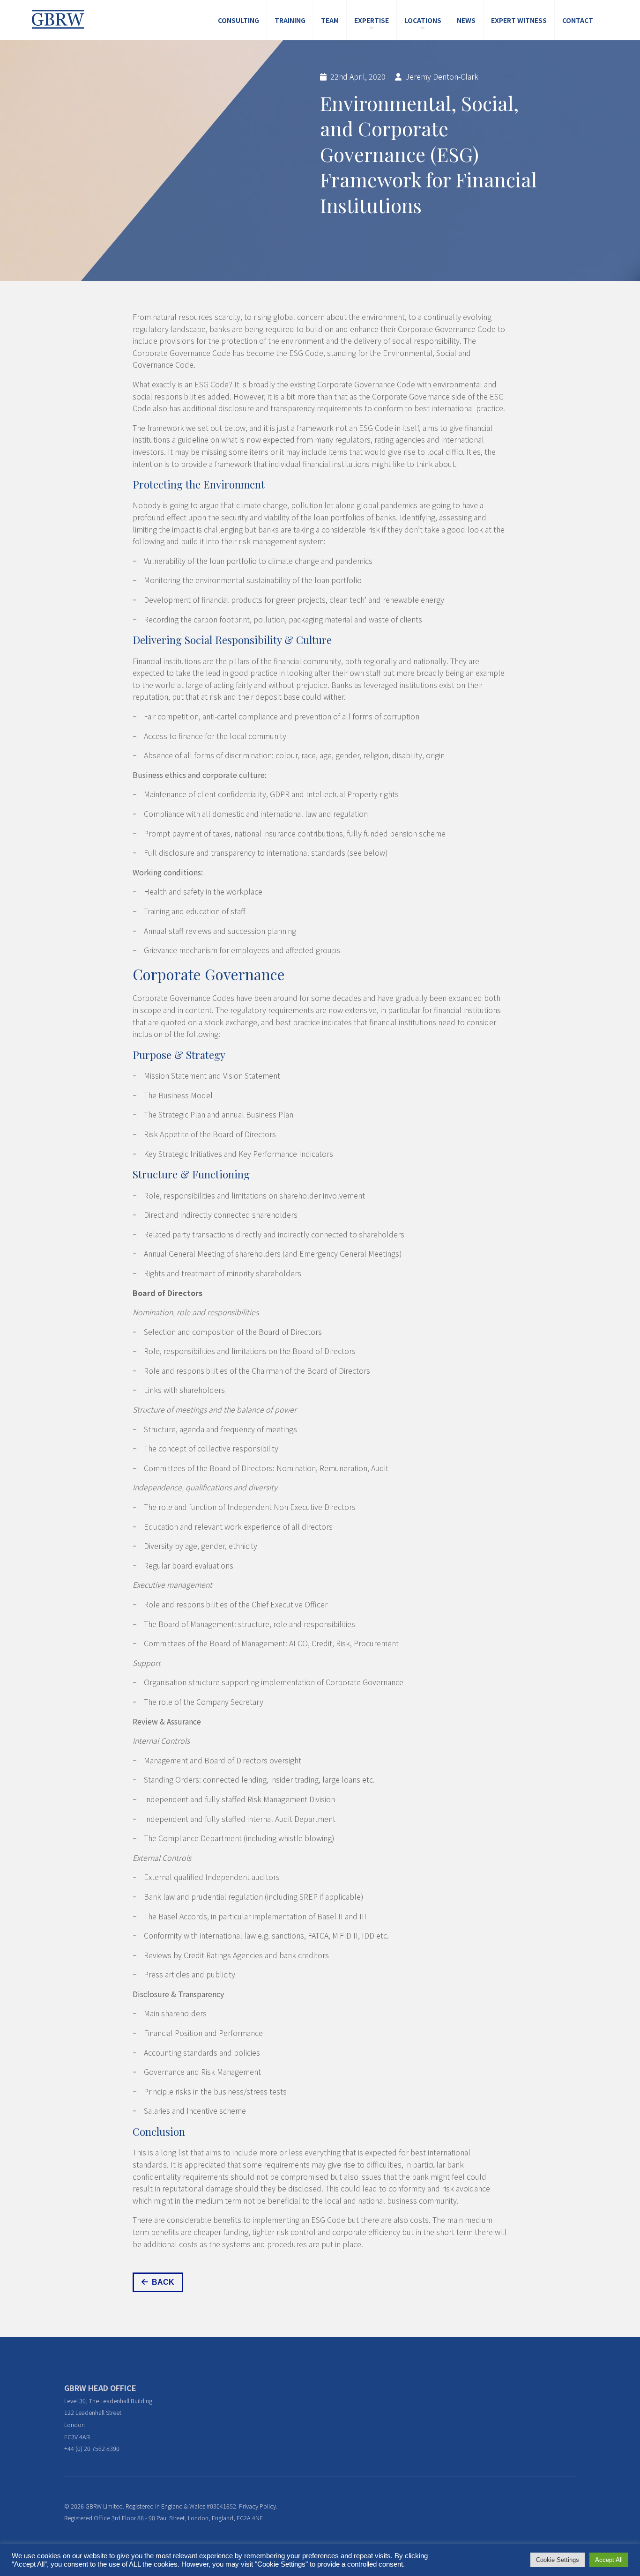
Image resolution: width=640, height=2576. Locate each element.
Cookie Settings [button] (558, 2560)
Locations (423, 20)
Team (330, 20)
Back (163, 2282)
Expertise (372, 20)
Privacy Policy (257, 2506)
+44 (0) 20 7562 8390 (92, 2448)
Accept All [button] (609, 2560)
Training (290, 20)
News (466, 20)
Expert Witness (519, 20)
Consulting (238, 20)
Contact (578, 20)
